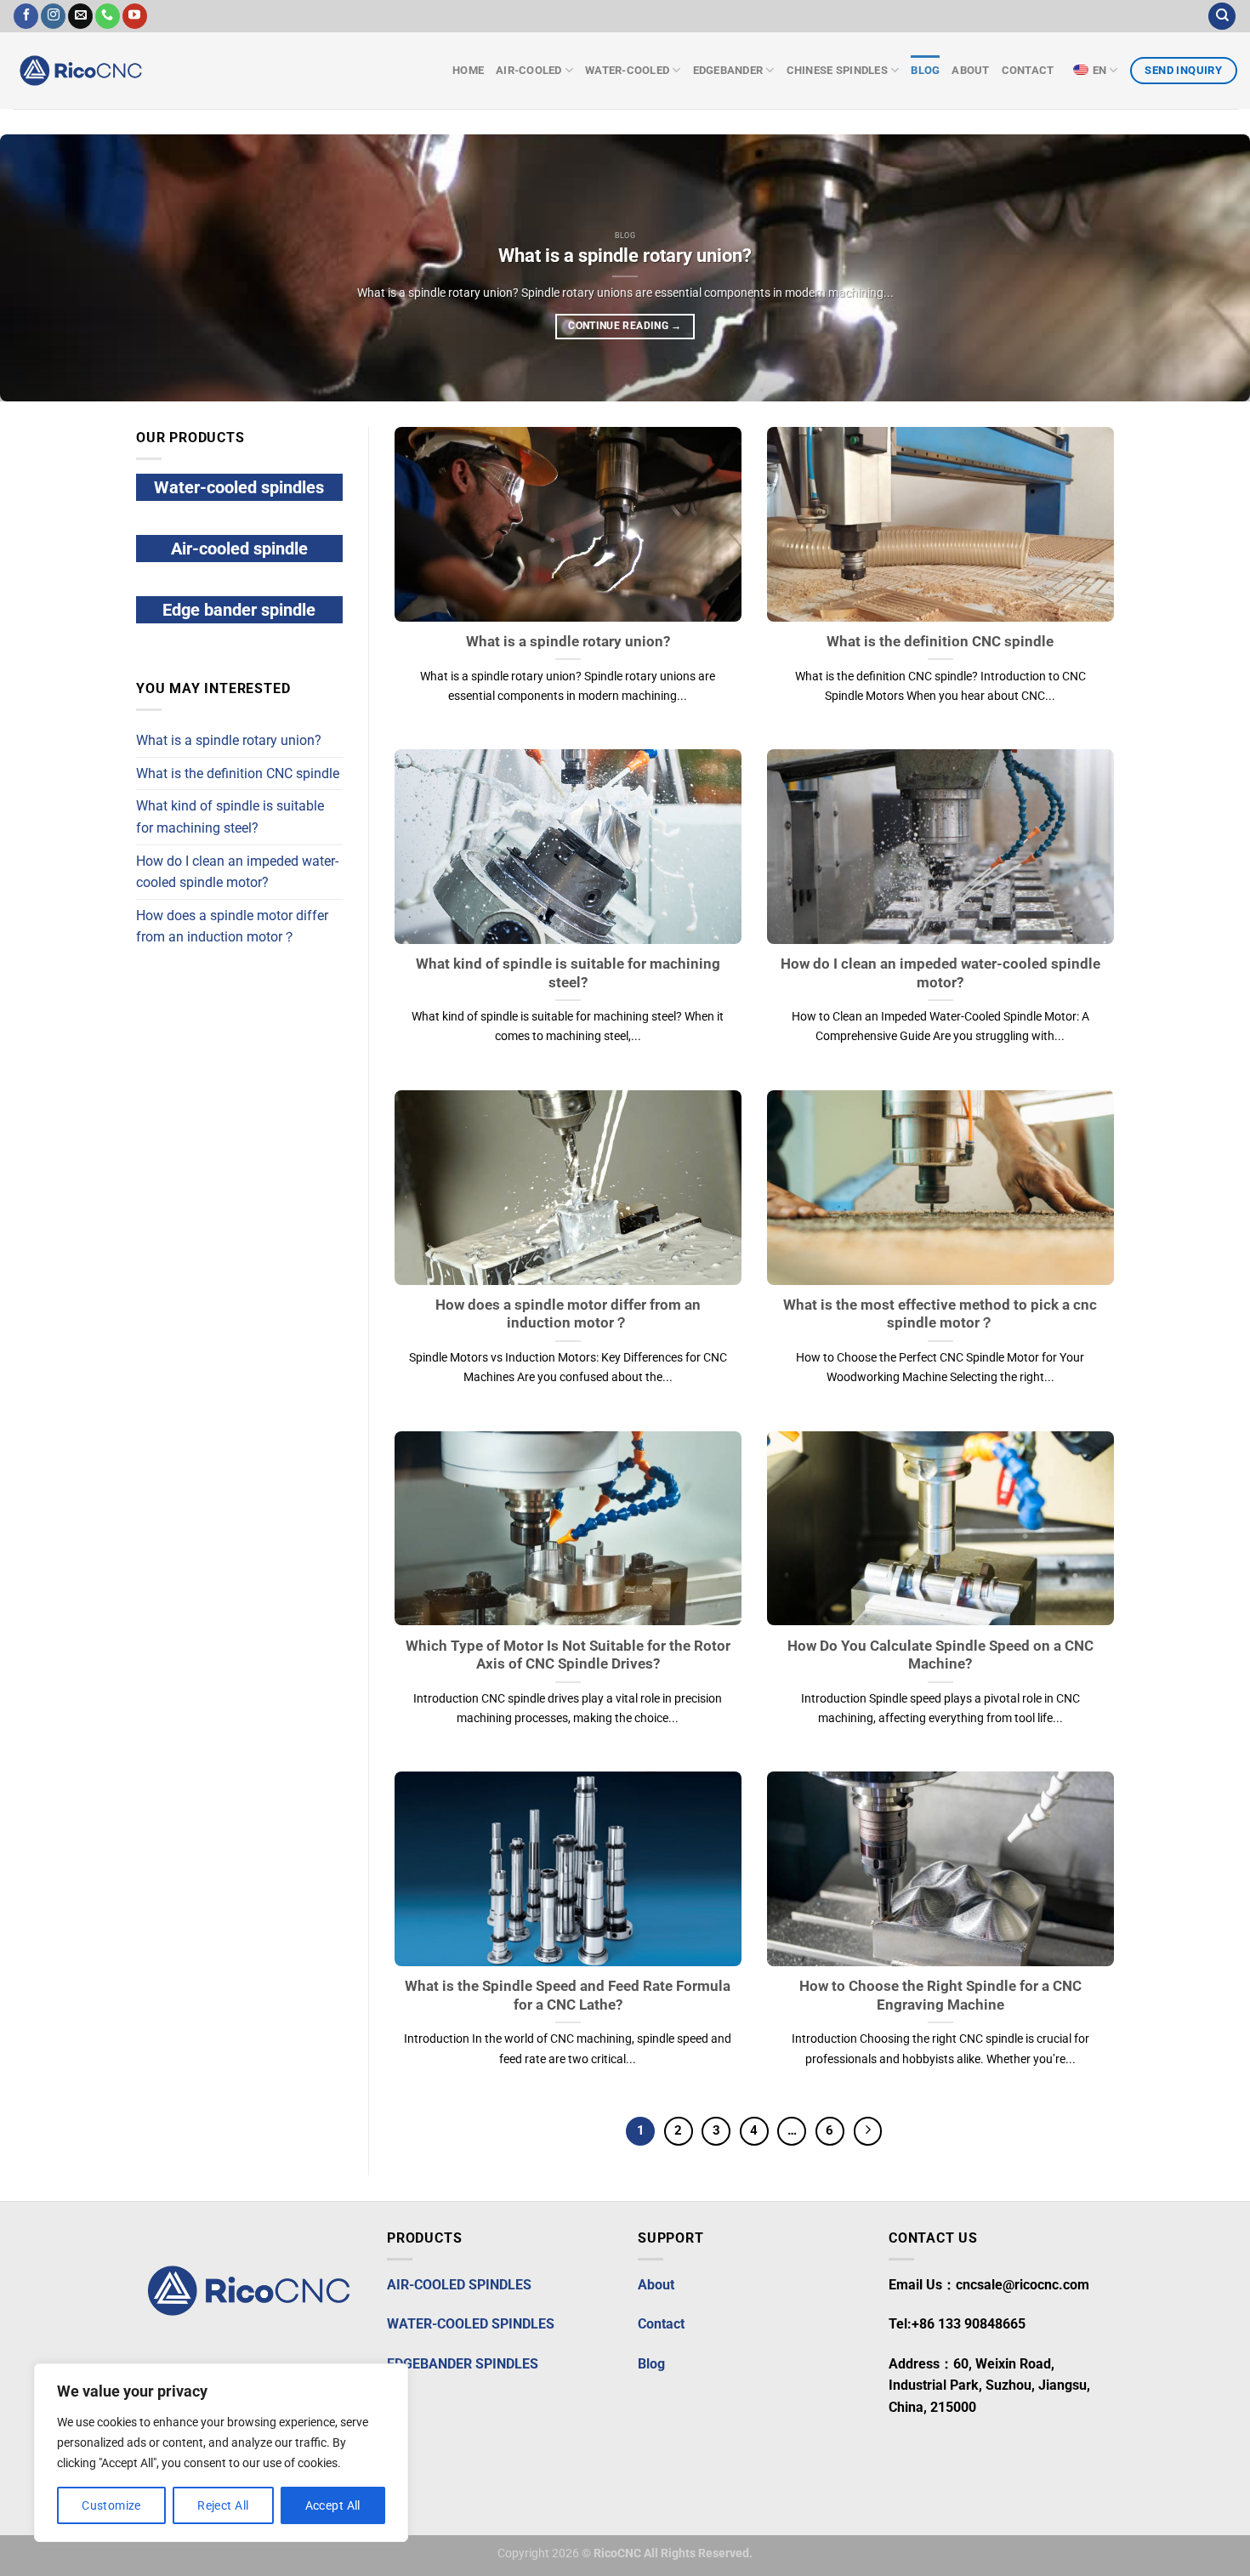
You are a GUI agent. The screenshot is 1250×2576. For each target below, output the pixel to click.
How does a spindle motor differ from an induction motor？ (232, 927)
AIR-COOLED (529, 70)
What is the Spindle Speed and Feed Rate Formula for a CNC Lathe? (568, 1996)
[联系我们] (108, 16)
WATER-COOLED (627, 70)
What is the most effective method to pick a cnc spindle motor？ (940, 1314)
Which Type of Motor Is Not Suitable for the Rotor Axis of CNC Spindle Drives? (568, 1655)
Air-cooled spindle (239, 549)
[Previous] (47, 268)
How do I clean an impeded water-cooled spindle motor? (237, 872)
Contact (1029, 70)
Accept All (333, 2505)
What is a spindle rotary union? (625, 256)
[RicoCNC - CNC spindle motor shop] (119, 71)
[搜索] (1222, 17)
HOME (468, 70)
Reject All (223, 2505)
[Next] (1203, 268)
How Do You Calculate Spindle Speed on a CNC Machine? (940, 1655)
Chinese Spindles (837, 70)
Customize (111, 2505)
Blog (925, 70)
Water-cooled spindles (239, 487)
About (970, 70)
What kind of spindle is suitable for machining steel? (230, 817)
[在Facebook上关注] (26, 16)
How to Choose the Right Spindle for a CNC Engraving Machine (940, 1996)
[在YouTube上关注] (135, 16)
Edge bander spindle (239, 610)
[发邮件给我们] (80, 16)
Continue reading (625, 326)
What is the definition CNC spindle (238, 773)
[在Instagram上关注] (53, 16)
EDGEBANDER (728, 70)
